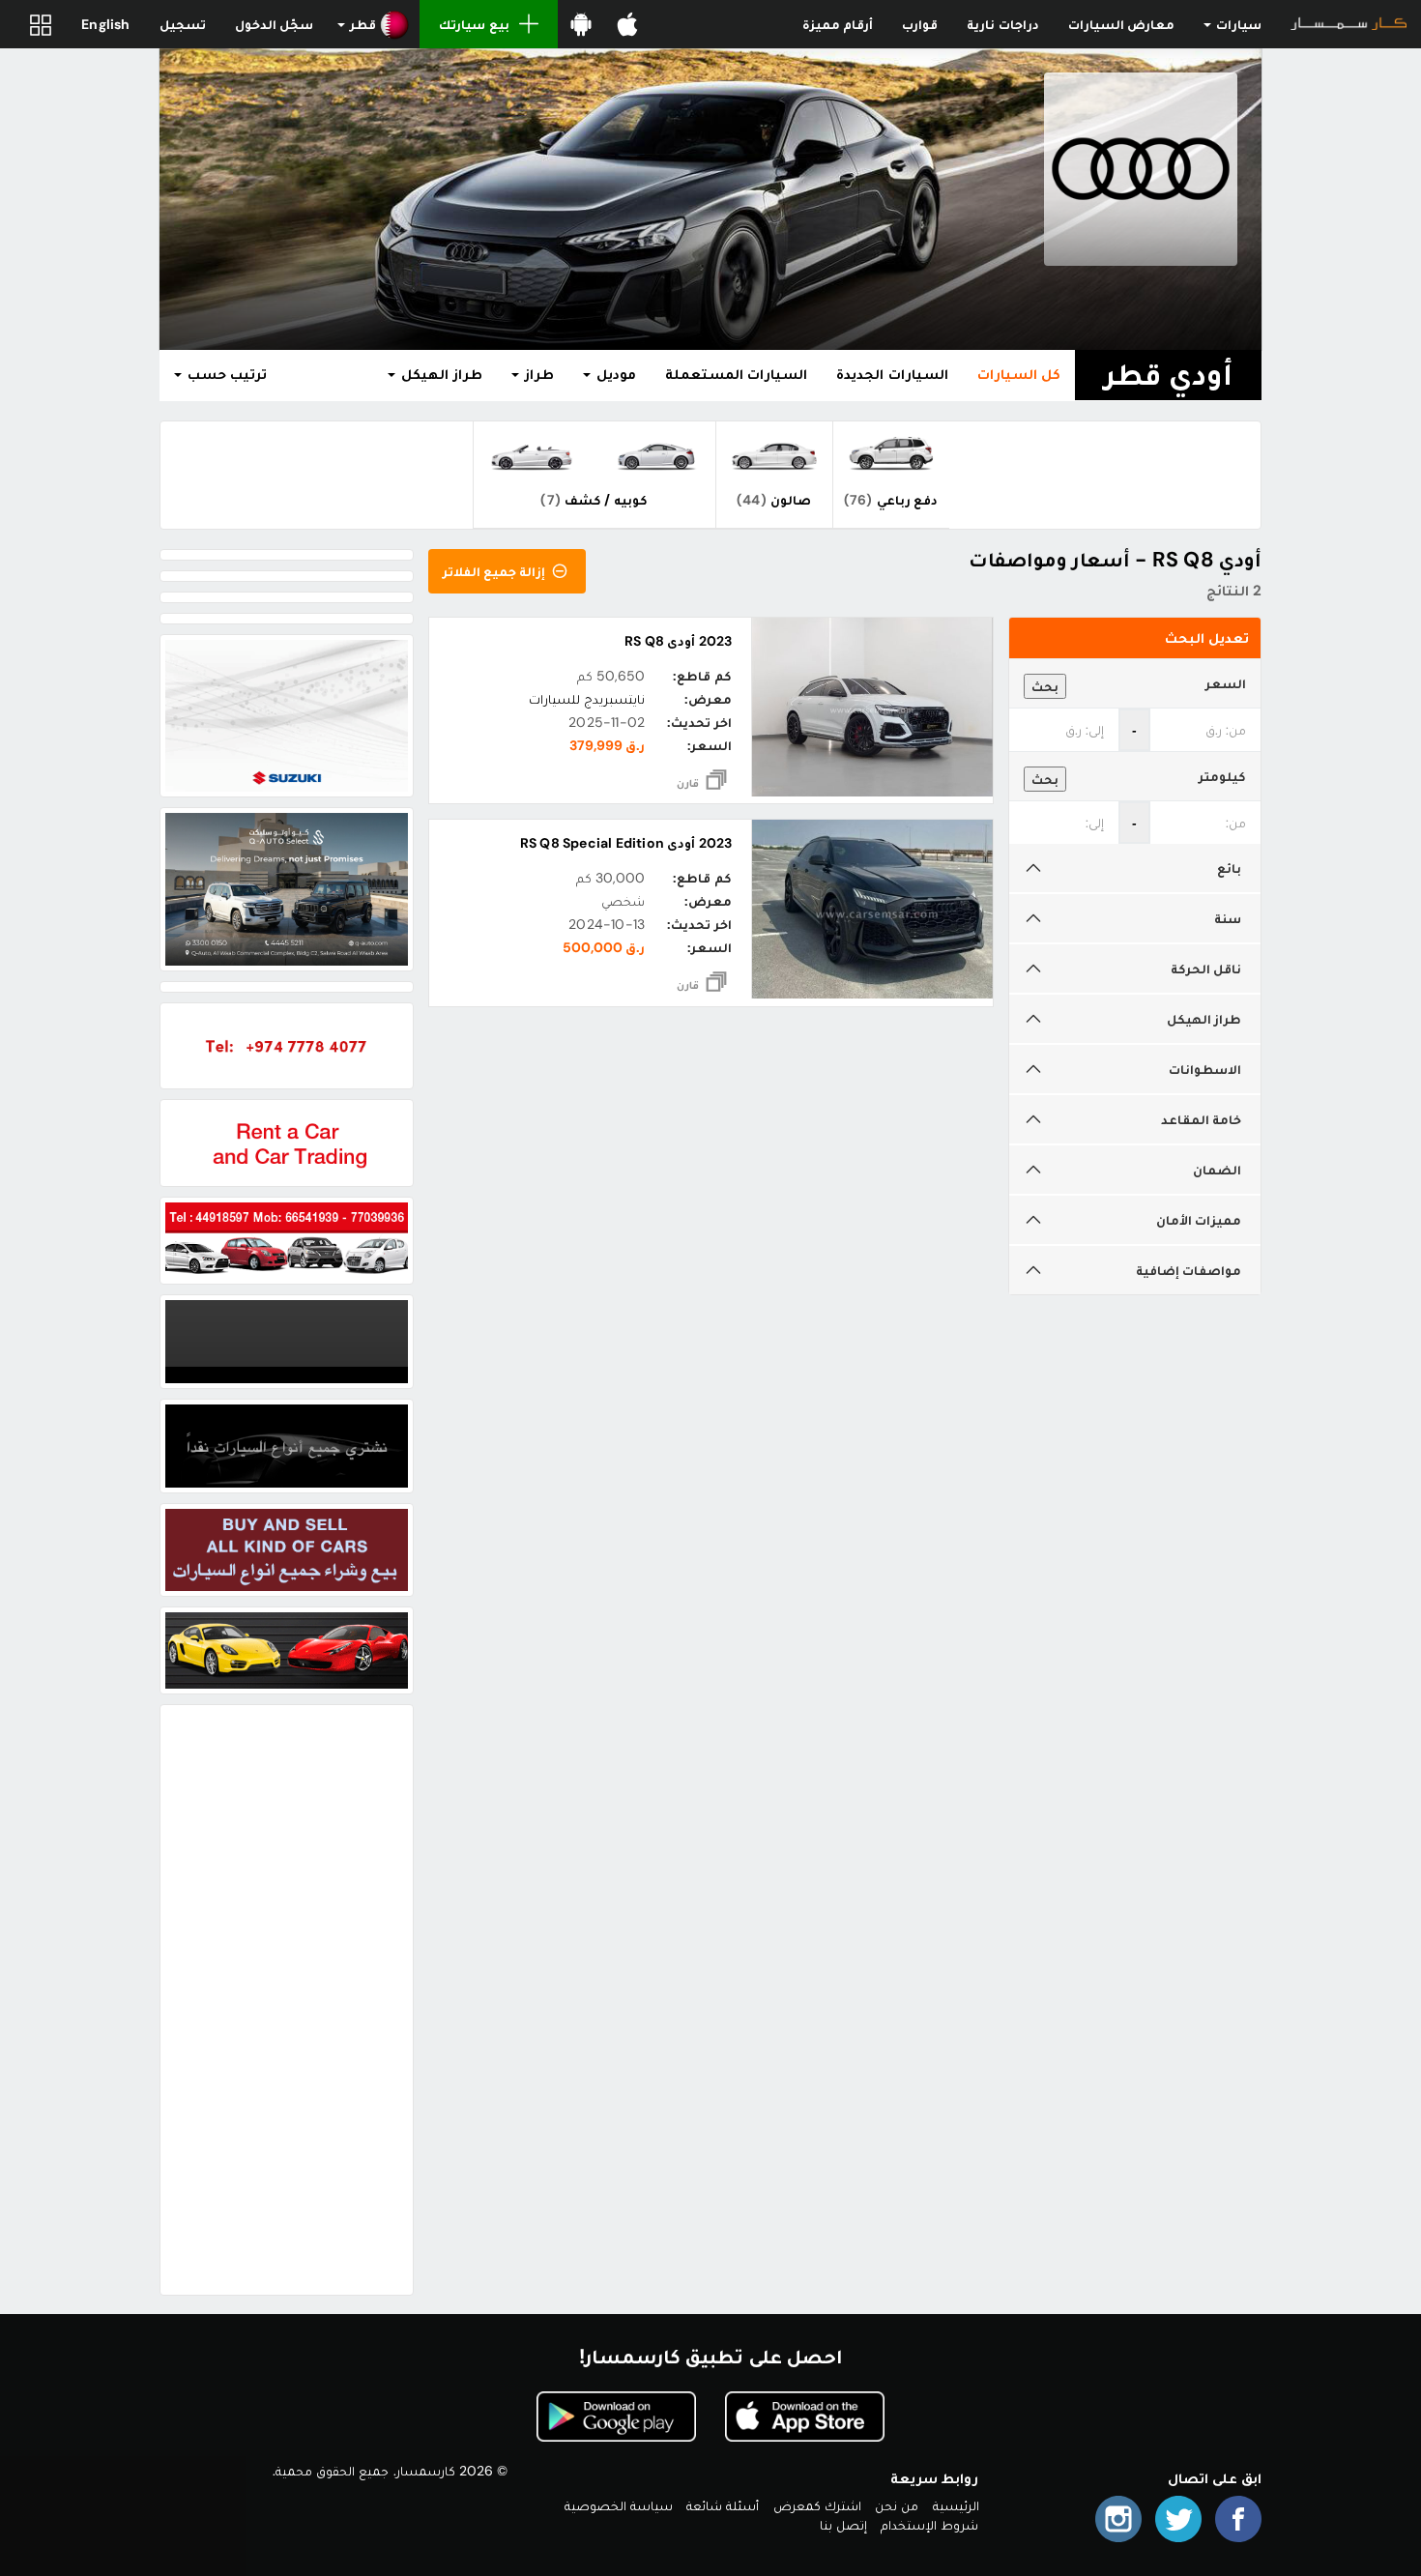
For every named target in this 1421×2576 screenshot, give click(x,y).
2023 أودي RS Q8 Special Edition (626, 843)
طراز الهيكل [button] (439, 374)
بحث (1045, 686)
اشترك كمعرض (817, 2505)
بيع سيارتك (474, 24)
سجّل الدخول (274, 24)
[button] (374, 24)
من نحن (897, 2505)
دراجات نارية (1002, 24)
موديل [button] (614, 374)
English (105, 24)
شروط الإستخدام (929, 2525)
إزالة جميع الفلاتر (496, 571)
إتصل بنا (843, 2525)
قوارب (920, 24)
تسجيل (183, 24)
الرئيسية (956, 2505)
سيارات (1237, 24)
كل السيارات (1019, 374)
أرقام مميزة (838, 24)
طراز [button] (537, 374)
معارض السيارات (1121, 24)
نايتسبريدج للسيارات (587, 699)
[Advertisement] (287, 2000)
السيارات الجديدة (892, 374)
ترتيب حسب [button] (225, 374)
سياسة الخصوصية (619, 2505)
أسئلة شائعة (723, 2505)
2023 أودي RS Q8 (678, 641)
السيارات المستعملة (736, 374)
